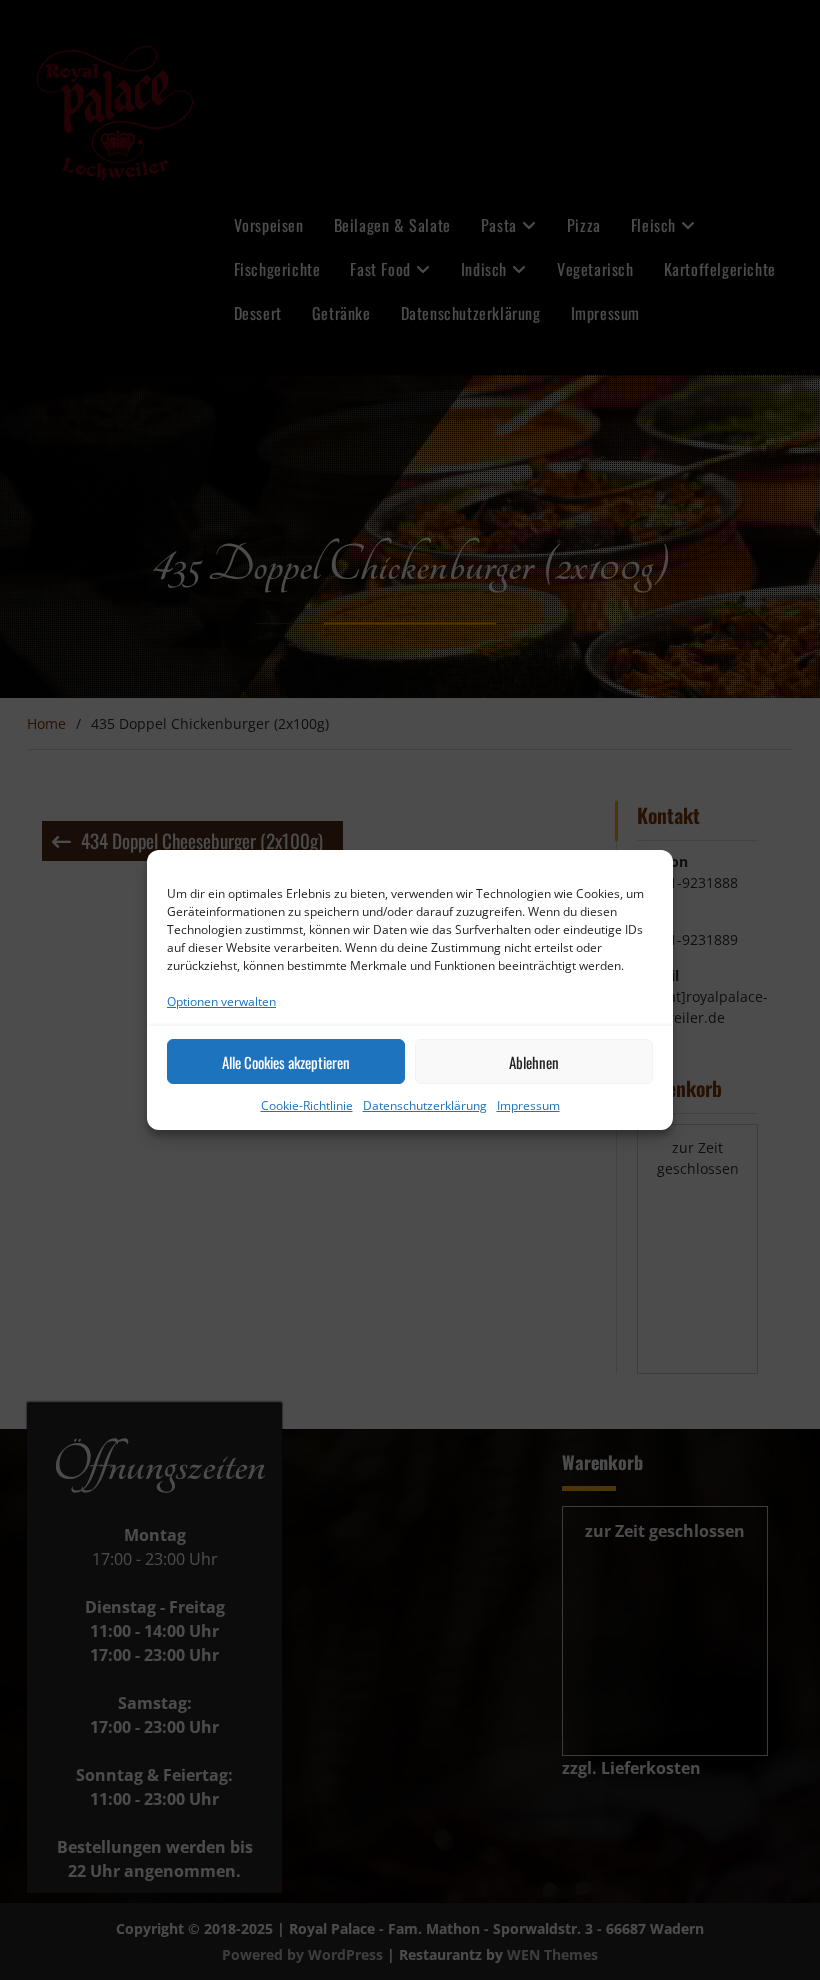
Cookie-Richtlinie (307, 1105)
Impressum (528, 1105)
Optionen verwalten (221, 1001)
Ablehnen (534, 1062)
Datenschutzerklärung (425, 1105)
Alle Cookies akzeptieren (286, 1062)
